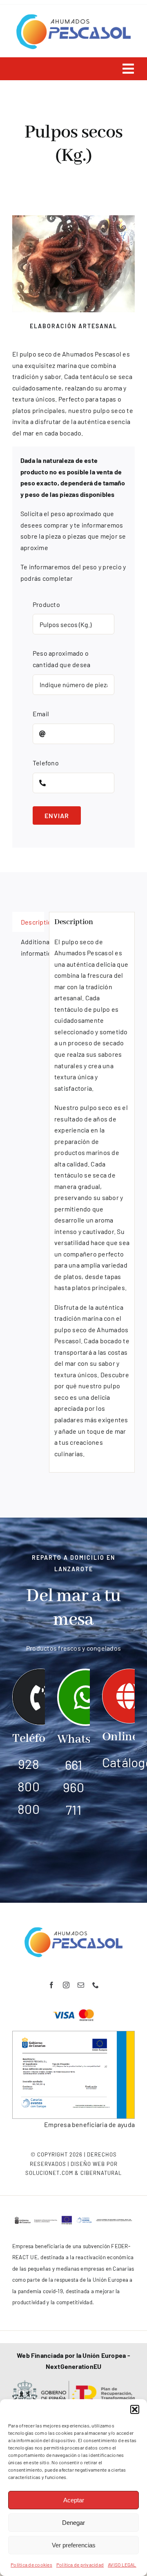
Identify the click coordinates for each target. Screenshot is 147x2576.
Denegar (73, 2523)
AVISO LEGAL (122, 2565)
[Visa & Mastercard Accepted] (73, 2009)
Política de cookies (31, 2565)
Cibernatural (101, 2173)
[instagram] (66, 1985)
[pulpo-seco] (73, 264)
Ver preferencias (74, 2545)
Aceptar (74, 2500)
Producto (46, 604)
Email (41, 714)
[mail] (81, 1985)
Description (32, 922)
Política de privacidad (80, 2565)
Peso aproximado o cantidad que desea (61, 659)
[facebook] (51, 1985)
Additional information (32, 947)
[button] (135, 2409)
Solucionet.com (49, 2173)
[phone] (96, 1985)
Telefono (46, 763)
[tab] (28, 922)
